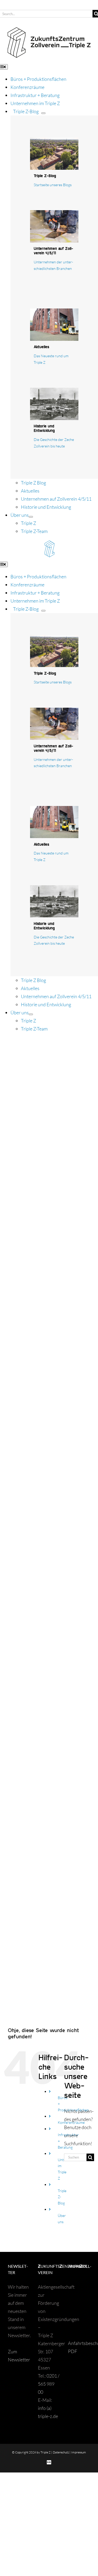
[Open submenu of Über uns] (31, 517)
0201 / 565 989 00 (49, 2384)
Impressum (79, 2452)
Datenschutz (61, 2452)
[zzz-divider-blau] (49, 544)
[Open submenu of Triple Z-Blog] (43, 113)
